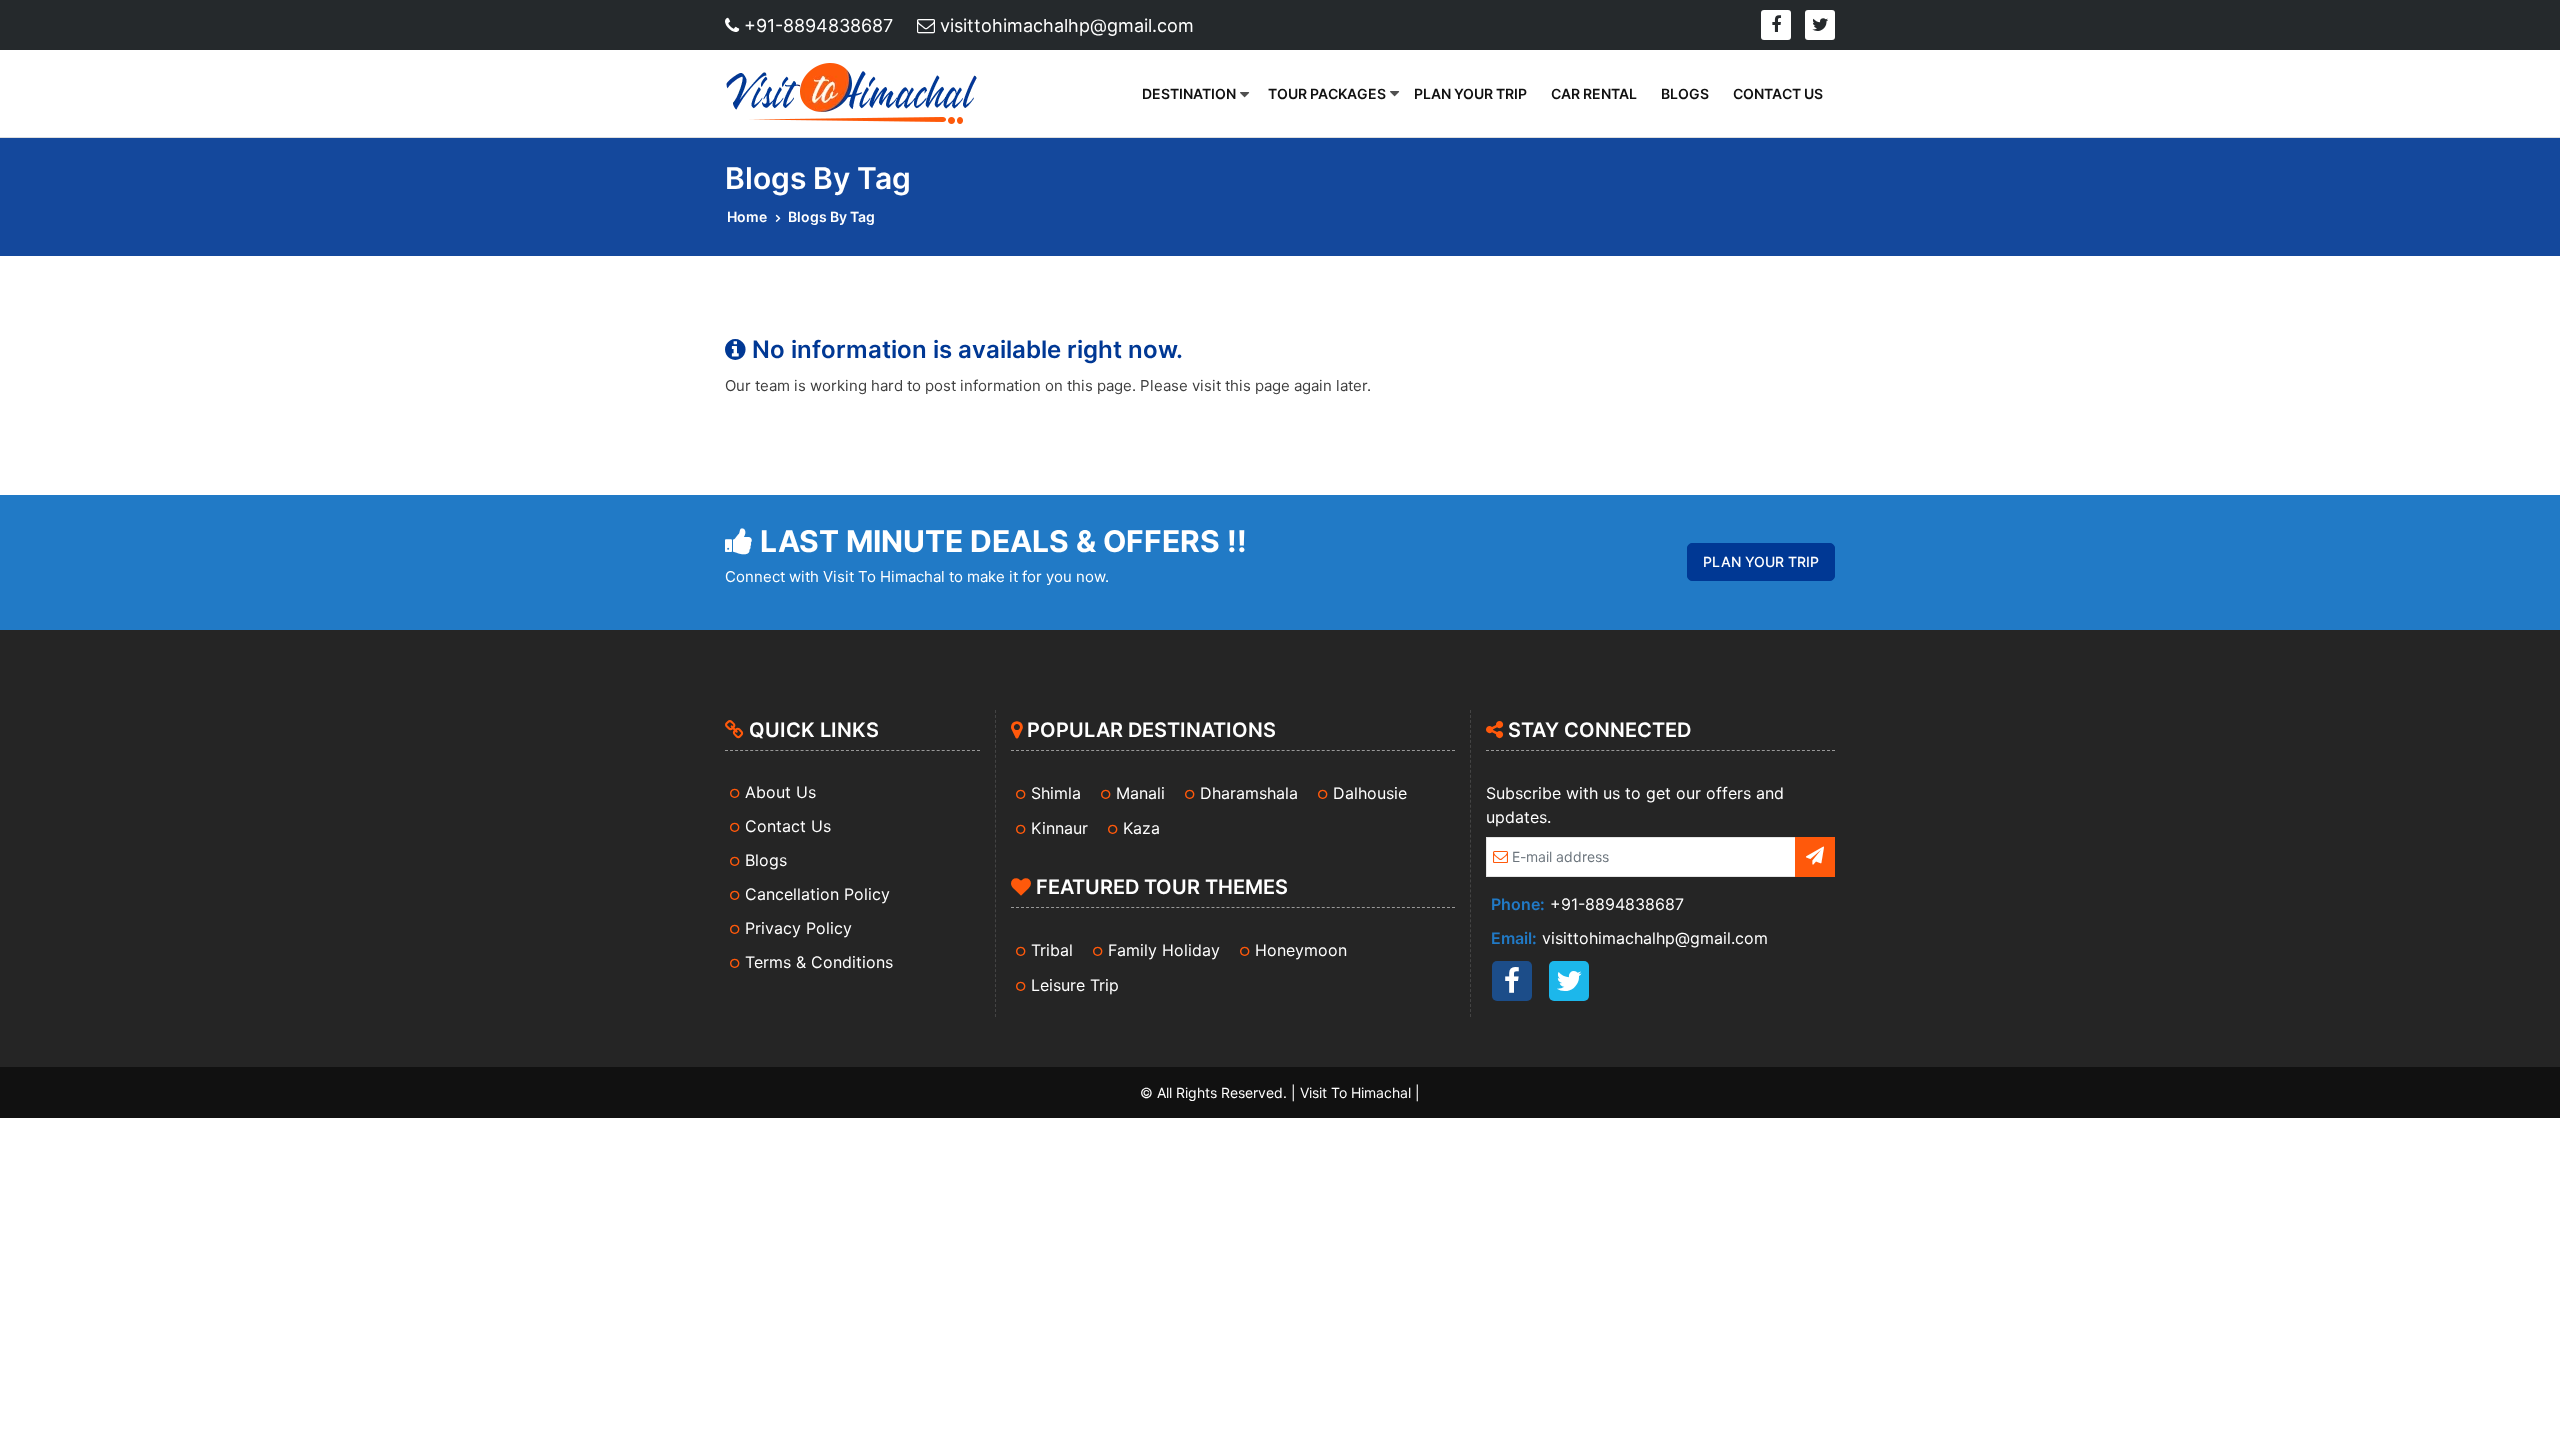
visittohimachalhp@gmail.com (1064, 25)
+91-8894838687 (816, 25)
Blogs (1685, 93)
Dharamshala (1249, 793)
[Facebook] (1776, 25)
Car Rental (1594, 93)
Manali (1140, 793)
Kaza (1141, 828)
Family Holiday (1164, 950)
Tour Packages (1327, 93)
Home (747, 216)
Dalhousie (1370, 793)
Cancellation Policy (817, 894)
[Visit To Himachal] (857, 93)
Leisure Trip (1075, 985)
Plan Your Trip (1470, 93)
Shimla (1056, 793)
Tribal (1052, 950)
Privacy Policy (798, 928)
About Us (780, 792)
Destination (1189, 93)
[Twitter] (1820, 25)
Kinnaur (1059, 828)
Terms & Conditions (819, 962)
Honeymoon (1301, 950)
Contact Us (1778, 93)
